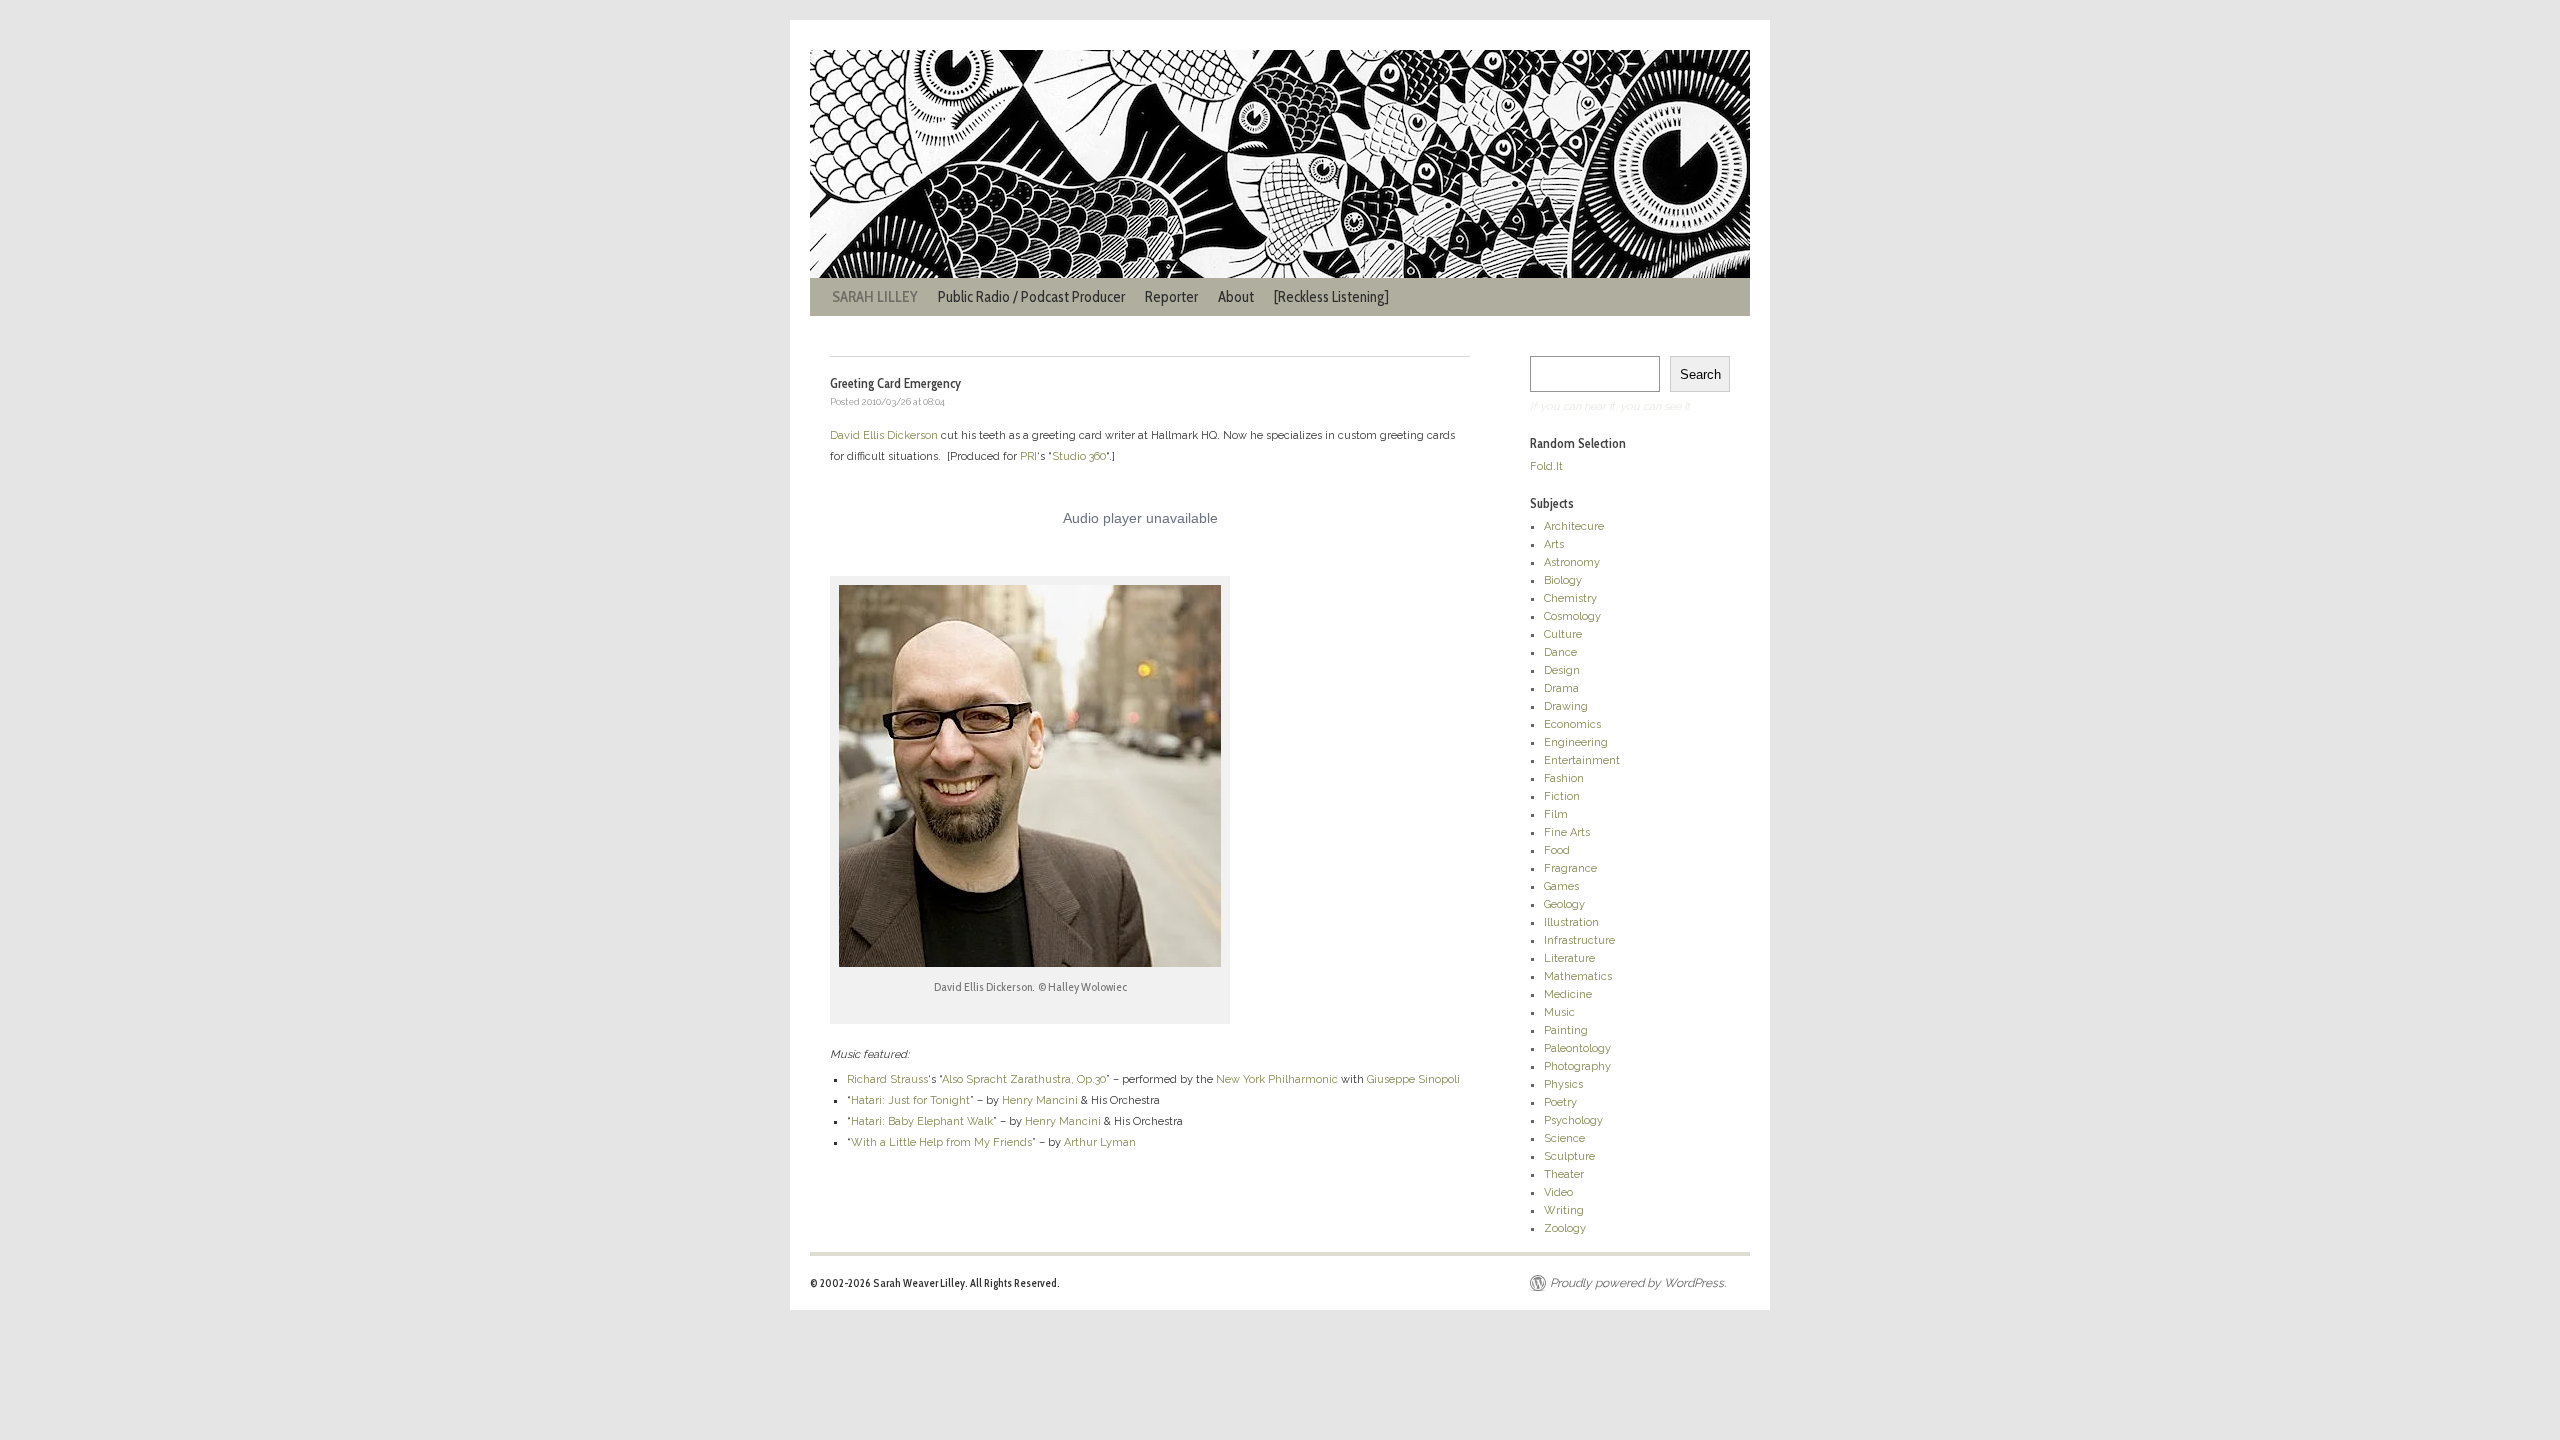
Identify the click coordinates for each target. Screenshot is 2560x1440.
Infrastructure (1579, 940)
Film (1556, 814)
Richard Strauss (887, 1079)
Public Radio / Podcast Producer (1031, 297)
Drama (1561, 688)
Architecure (1574, 526)
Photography (1577, 1066)
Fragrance (1570, 868)
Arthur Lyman (1100, 1142)
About (1236, 297)
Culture (1563, 634)
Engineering (1576, 742)
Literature (1569, 958)
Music (1559, 1012)
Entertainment (1582, 760)
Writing (1564, 1210)
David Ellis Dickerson (884, 435)
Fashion (1564, 778)
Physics (1563, 1084)
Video (1558, 1192)
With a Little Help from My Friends (941, 1142)
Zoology (1565, 1228)
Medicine (1568, 994)
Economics (1572, 724)
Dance (1560, 652)
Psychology (1573, 1120)
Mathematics (1578, 976)
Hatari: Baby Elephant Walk (922, 1121)
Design (1562, 670)
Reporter (1171, 297)
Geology (1564, 904)
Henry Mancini (1040, 1100)
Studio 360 (1079, 456)
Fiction (1562, 796)
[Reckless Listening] (1331, 297)
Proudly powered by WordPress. (1638, 1283)
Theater (1564, 1174)
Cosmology (1572, 616)
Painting (1566, 1030)
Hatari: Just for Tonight (910, 1100)
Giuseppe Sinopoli (1413, 1079)
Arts (1554, 544)
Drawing (1566, 706)
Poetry (1560, 1102)
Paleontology (1577, 1048)
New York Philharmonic (1277, 1079)
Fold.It (1546, 466)
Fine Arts (1567, 832)
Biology (1563, 580)
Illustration (1571, 922)
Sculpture (1569, 1156)
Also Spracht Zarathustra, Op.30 (1024, 1079)
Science (1564, 1138)
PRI (1028, 456)
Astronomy (1572, 562)
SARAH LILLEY (875, 297)
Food (1557, 850)
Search (1700, 374)
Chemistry (1570, 598)
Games (1561, 886)
